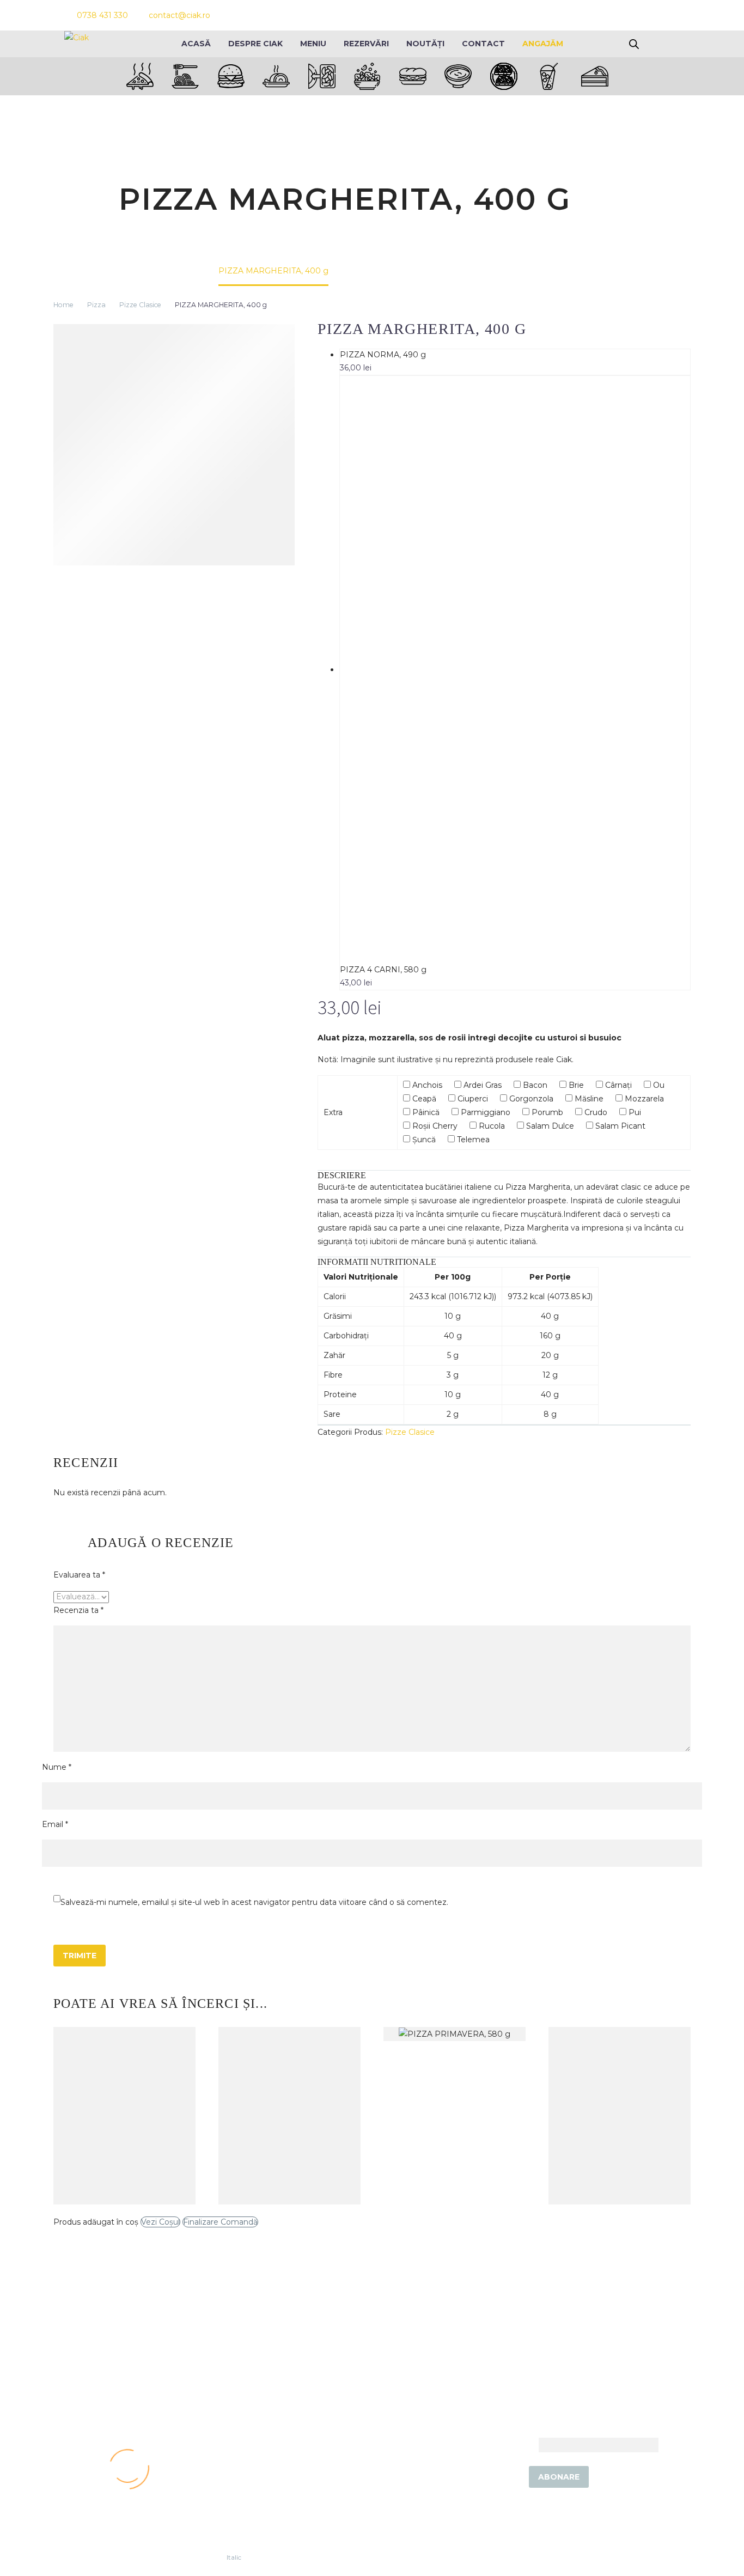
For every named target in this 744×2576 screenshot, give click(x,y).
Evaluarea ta (79, 1575)
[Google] (673, 15)
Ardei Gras (481, 1085)
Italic (234, 2557)
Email (526, 2444)
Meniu (313, 44)
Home (63, 305)
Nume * (57, 1767)
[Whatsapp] (653, 15)
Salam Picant (619, 1126)
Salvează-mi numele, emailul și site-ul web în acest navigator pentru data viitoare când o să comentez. (254, 1902)
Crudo (595, 1112)
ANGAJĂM (543, 44)
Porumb (546, 1112)
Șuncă (423, 1140)
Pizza (96, 305)
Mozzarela (643, 1099)
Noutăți (425, 44)
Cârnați (617, 1085)
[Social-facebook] (614, 15)
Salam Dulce (549, 1126)
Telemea (472, 1140)
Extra (333, 1112)
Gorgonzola (530, 1099)
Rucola (491, 1126)
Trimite (80, 1956)
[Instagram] (633, 15)
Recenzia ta (78, 1610)
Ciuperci (472, 1099)
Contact (483, 44)
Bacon (534, 1085)
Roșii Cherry (434, 1126)
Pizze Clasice (140, 305)
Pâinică (425, 1112)
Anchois (426, 1085)
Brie (575, 1085)
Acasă (196, 44)
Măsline (588, 1099)
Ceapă (423, 1099)
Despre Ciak (255, 44)
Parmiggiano (484, 1112)
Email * (55, 1824)
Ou (658, 1085)
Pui (634, 1112)
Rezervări (366, 44)
